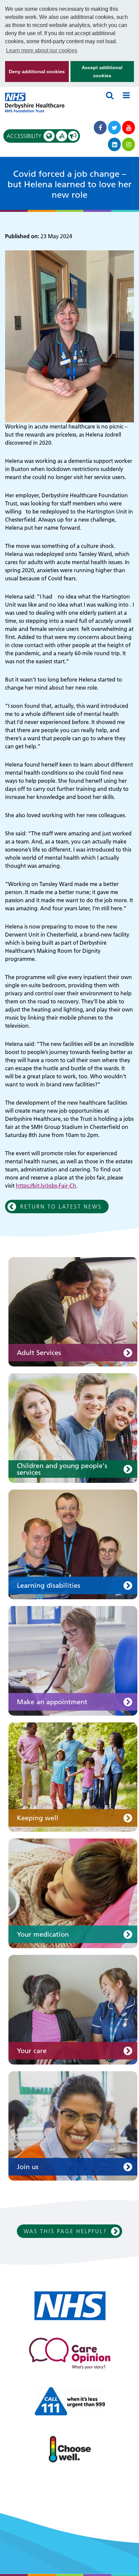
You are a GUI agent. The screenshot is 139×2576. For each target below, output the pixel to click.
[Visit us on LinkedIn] (114, 144)
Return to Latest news (61, 1207)
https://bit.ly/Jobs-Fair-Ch (46, 1186)
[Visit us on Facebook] (100, 128)
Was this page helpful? (65, 2231)
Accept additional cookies (97, 73)
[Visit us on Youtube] (129, 128)
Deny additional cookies (35, 75)
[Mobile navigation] (126, 95)
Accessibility (36, 136)
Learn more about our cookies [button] (42, 50)
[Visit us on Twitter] (114, 128)
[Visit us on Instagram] (129, 144)
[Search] (110, 95)
